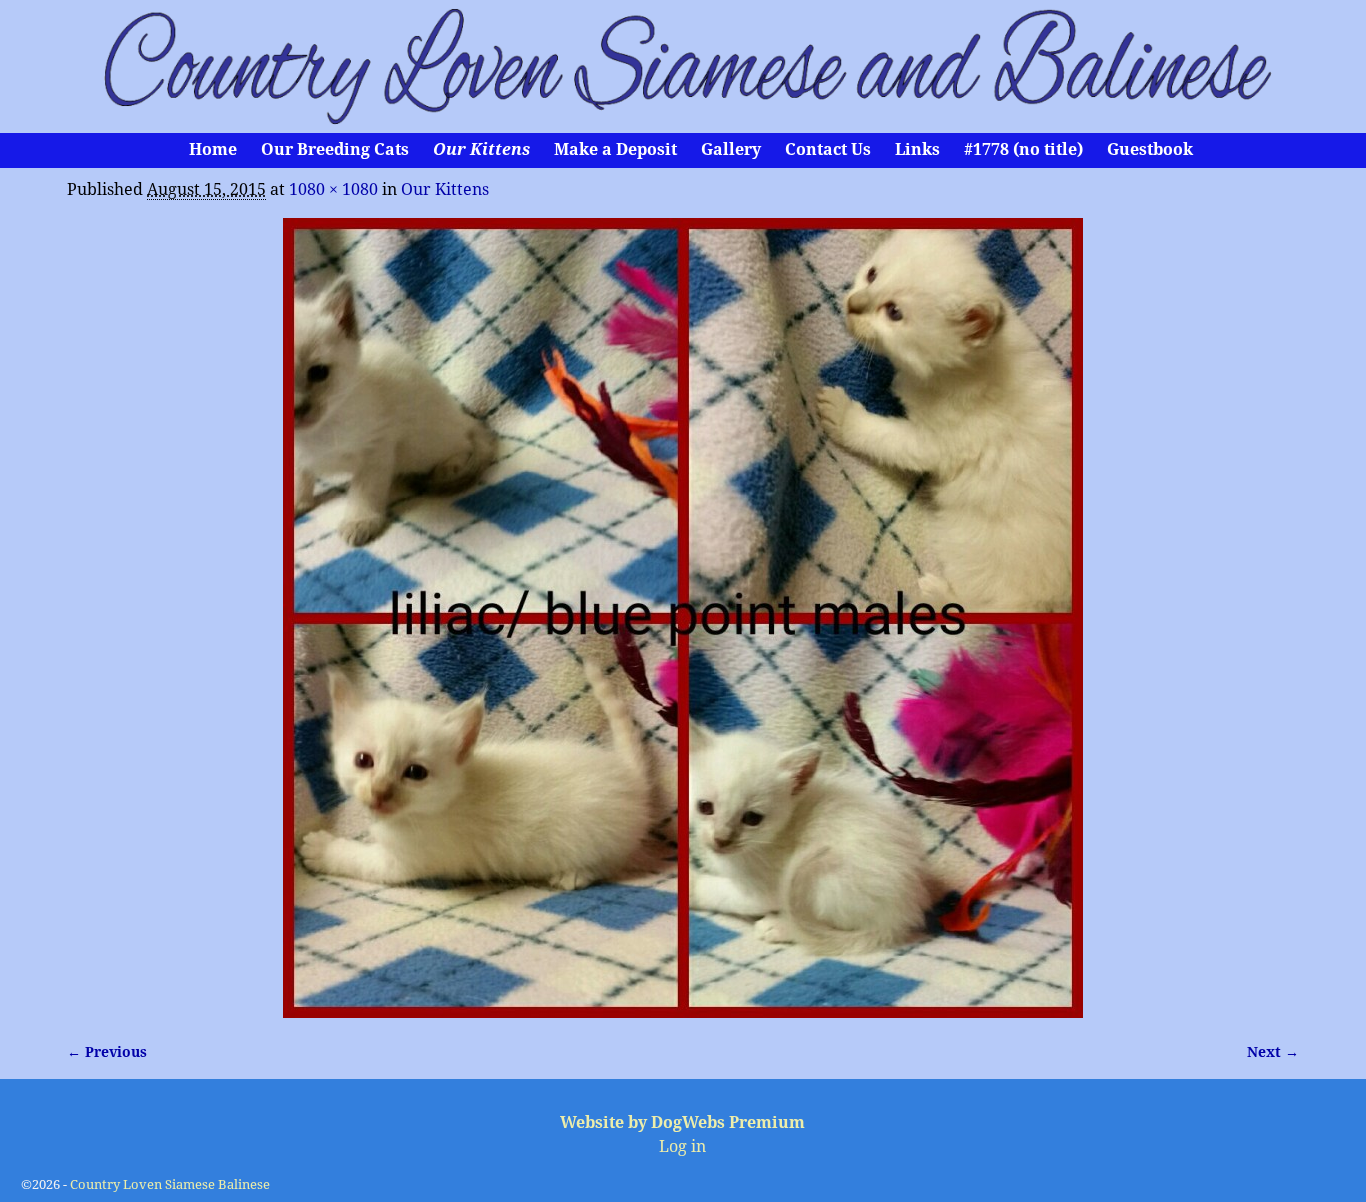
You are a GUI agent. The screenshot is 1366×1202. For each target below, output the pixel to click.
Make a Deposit (615, 149)
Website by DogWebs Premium (682, 1122)
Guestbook (1150, 149)
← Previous (107, 1052)
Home (213, 149)
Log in (682, 1146)
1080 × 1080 (333, 189)
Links (917, 149)
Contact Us (828, 149)
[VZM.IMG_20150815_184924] (683, 618)
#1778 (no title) (1023, 149)
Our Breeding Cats (335, 149)
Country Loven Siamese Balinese (170, 1184)
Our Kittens (481, 149)
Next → (1273, 1052)
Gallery (731, 149)
